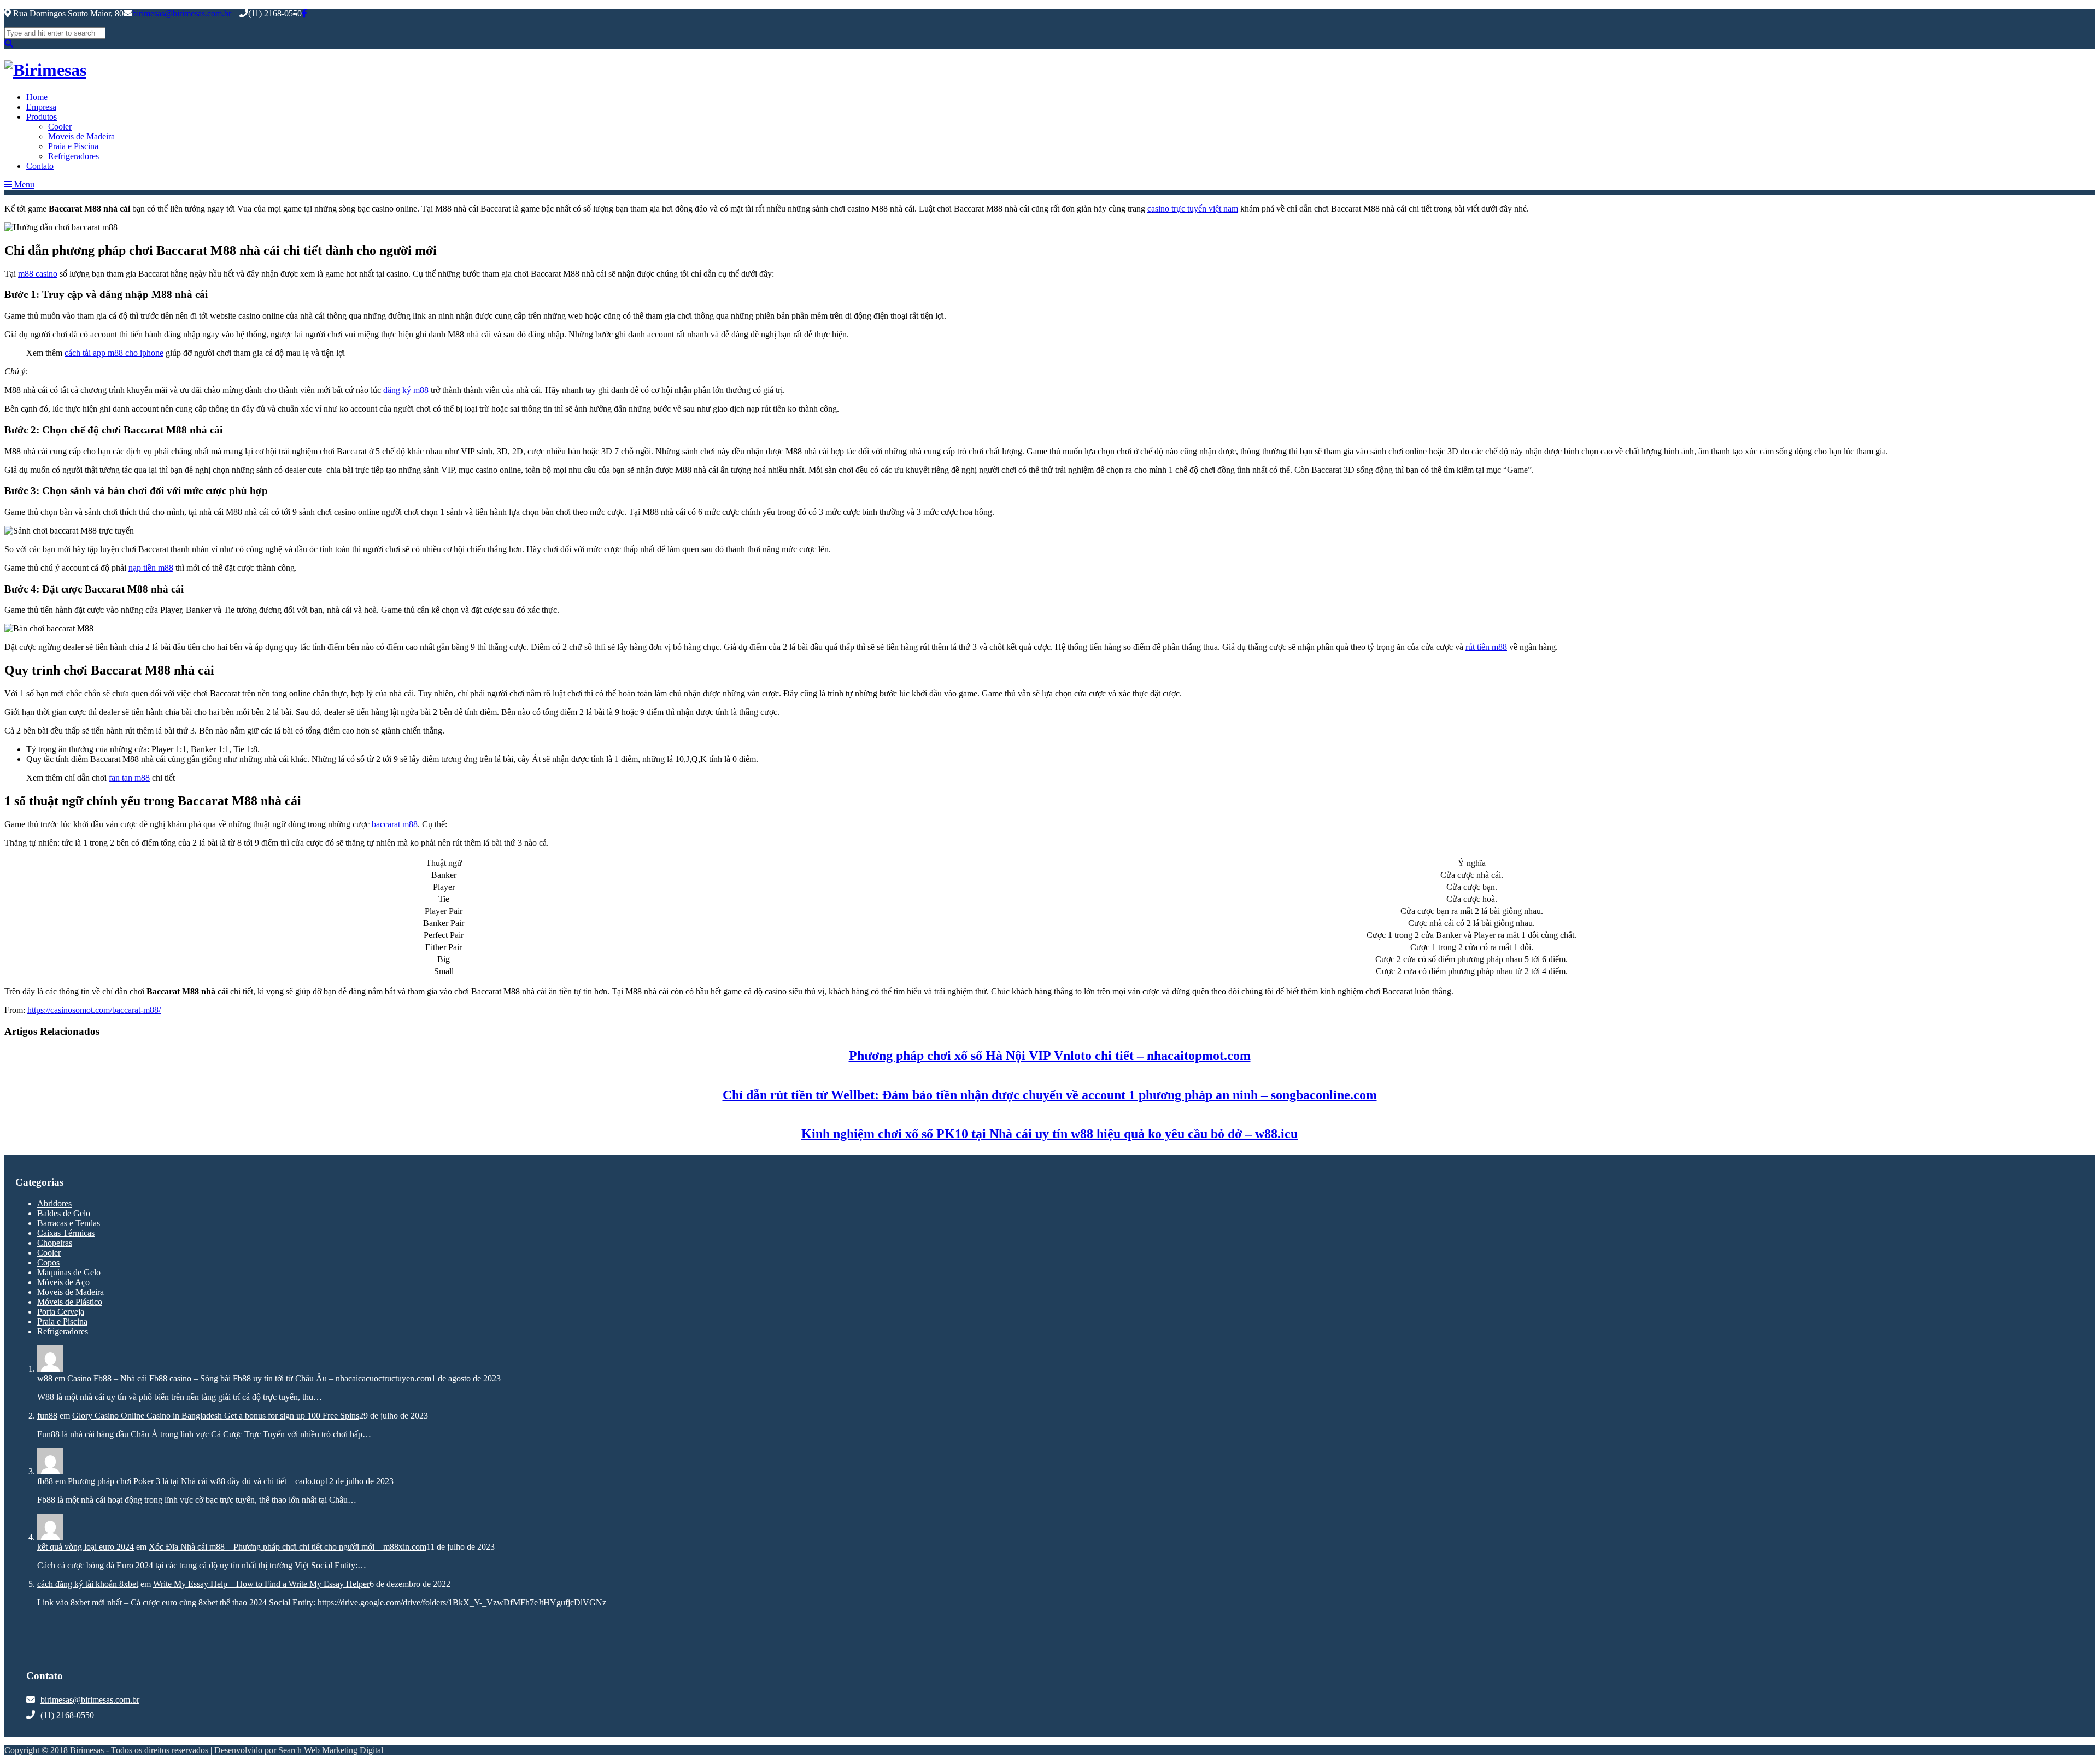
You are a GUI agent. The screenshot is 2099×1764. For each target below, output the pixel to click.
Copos (48, 1262)
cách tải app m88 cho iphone (114, 353)
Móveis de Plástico (70, 1302)
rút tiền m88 (1486, 647)
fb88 (45, 1481)
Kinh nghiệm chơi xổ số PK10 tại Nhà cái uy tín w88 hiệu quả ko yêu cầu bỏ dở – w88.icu (1049, 1134)
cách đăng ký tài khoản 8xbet (88, 1584)
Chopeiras (55, 1243)
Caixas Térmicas (66, 1233)
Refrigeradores (74, 156)
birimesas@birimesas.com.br (182, 13)
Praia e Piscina (73, 146)
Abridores (54, 1203)
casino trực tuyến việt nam (1193, 209)
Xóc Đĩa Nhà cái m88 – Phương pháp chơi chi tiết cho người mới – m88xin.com (288, 1547)
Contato (40, 166)
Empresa (41, 107)
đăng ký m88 (406, 390)
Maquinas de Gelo (69, 1272)
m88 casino (38, 274)
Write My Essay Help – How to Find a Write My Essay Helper (261, 1584)
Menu (23, 184)
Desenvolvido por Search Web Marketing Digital (299, 1750)
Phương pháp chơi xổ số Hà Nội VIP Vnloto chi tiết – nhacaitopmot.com (1050, 1056)
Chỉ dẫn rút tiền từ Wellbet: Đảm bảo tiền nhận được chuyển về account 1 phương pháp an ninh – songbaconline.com (1050, 1095)
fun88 (47, 1416)
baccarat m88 (395, 824)
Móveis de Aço (63, 1282)
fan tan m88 (129, 778)
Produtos (42, 117)
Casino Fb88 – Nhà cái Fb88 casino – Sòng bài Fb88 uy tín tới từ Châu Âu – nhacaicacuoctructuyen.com (249, 1378)
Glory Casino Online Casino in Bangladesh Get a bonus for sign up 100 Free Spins (216, 1416)
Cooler (60, 127)
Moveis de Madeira (81, 136)
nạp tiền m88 (151, 568)
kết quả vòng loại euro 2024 (86, 1547)
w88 (45, 1378)
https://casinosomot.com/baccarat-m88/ (94, 1010)
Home (37, 97)
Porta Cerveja (61, 1312)
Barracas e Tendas (69, 1223)
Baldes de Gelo (64, 1213)
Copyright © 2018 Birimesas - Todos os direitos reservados (106, 1750)
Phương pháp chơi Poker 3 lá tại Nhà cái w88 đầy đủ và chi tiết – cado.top (196, 1481)
